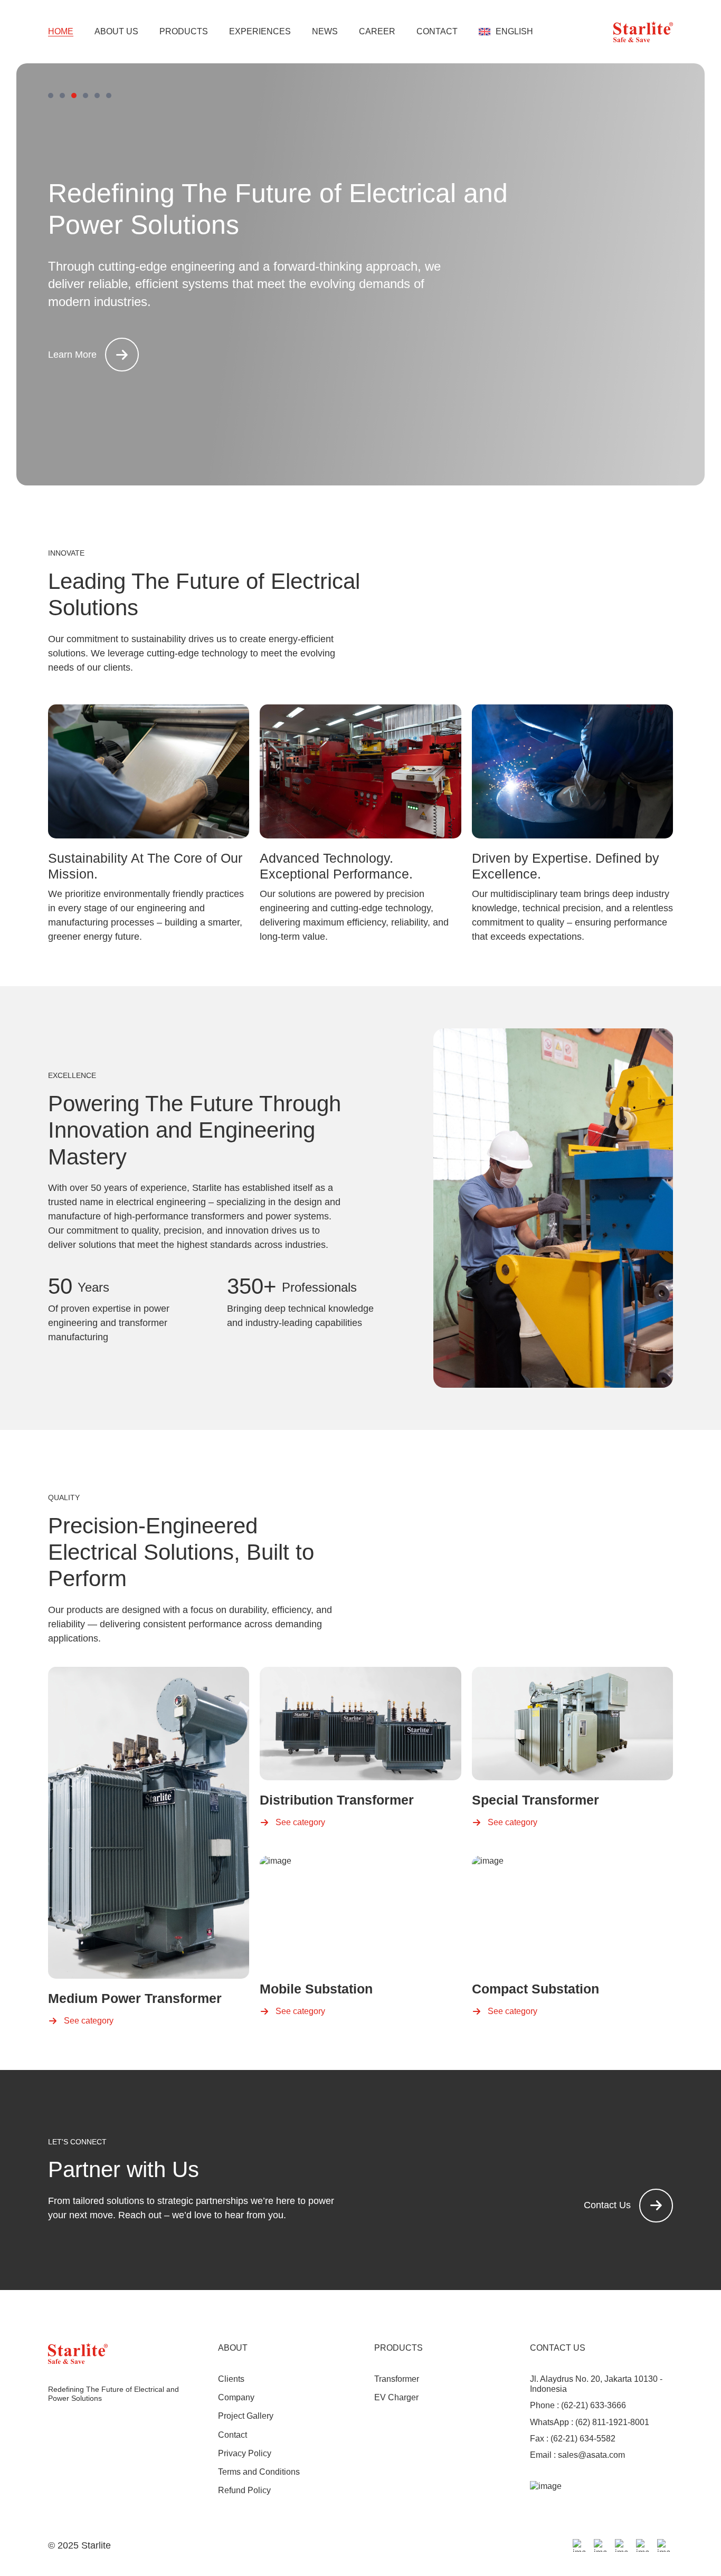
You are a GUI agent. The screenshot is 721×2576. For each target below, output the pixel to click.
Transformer (397, 2379)
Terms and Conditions (259, 2472)
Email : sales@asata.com (577, 2455)
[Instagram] (600, 2545)
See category (89, 2021)
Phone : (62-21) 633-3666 (578, 2405)
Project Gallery (246, 2416)
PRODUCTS (184, 32)
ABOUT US (116, 32)
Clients (231, 2379)
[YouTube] (663, 2545)
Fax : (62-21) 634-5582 (573, 2439)
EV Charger (396, 2397)
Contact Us (607, 2205)
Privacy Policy (245, 2453)
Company (236, 2397)
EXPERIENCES (260, 32)
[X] (621, 2545)
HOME (61, 31)
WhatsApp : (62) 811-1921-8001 (590, 2422)
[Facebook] (579, 2545)
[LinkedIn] (642, 2545)
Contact (233, 2435)
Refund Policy (244, 2490)
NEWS (325, 32)
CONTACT (437, 32)
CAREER (377, 32)
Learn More (72, 355)
